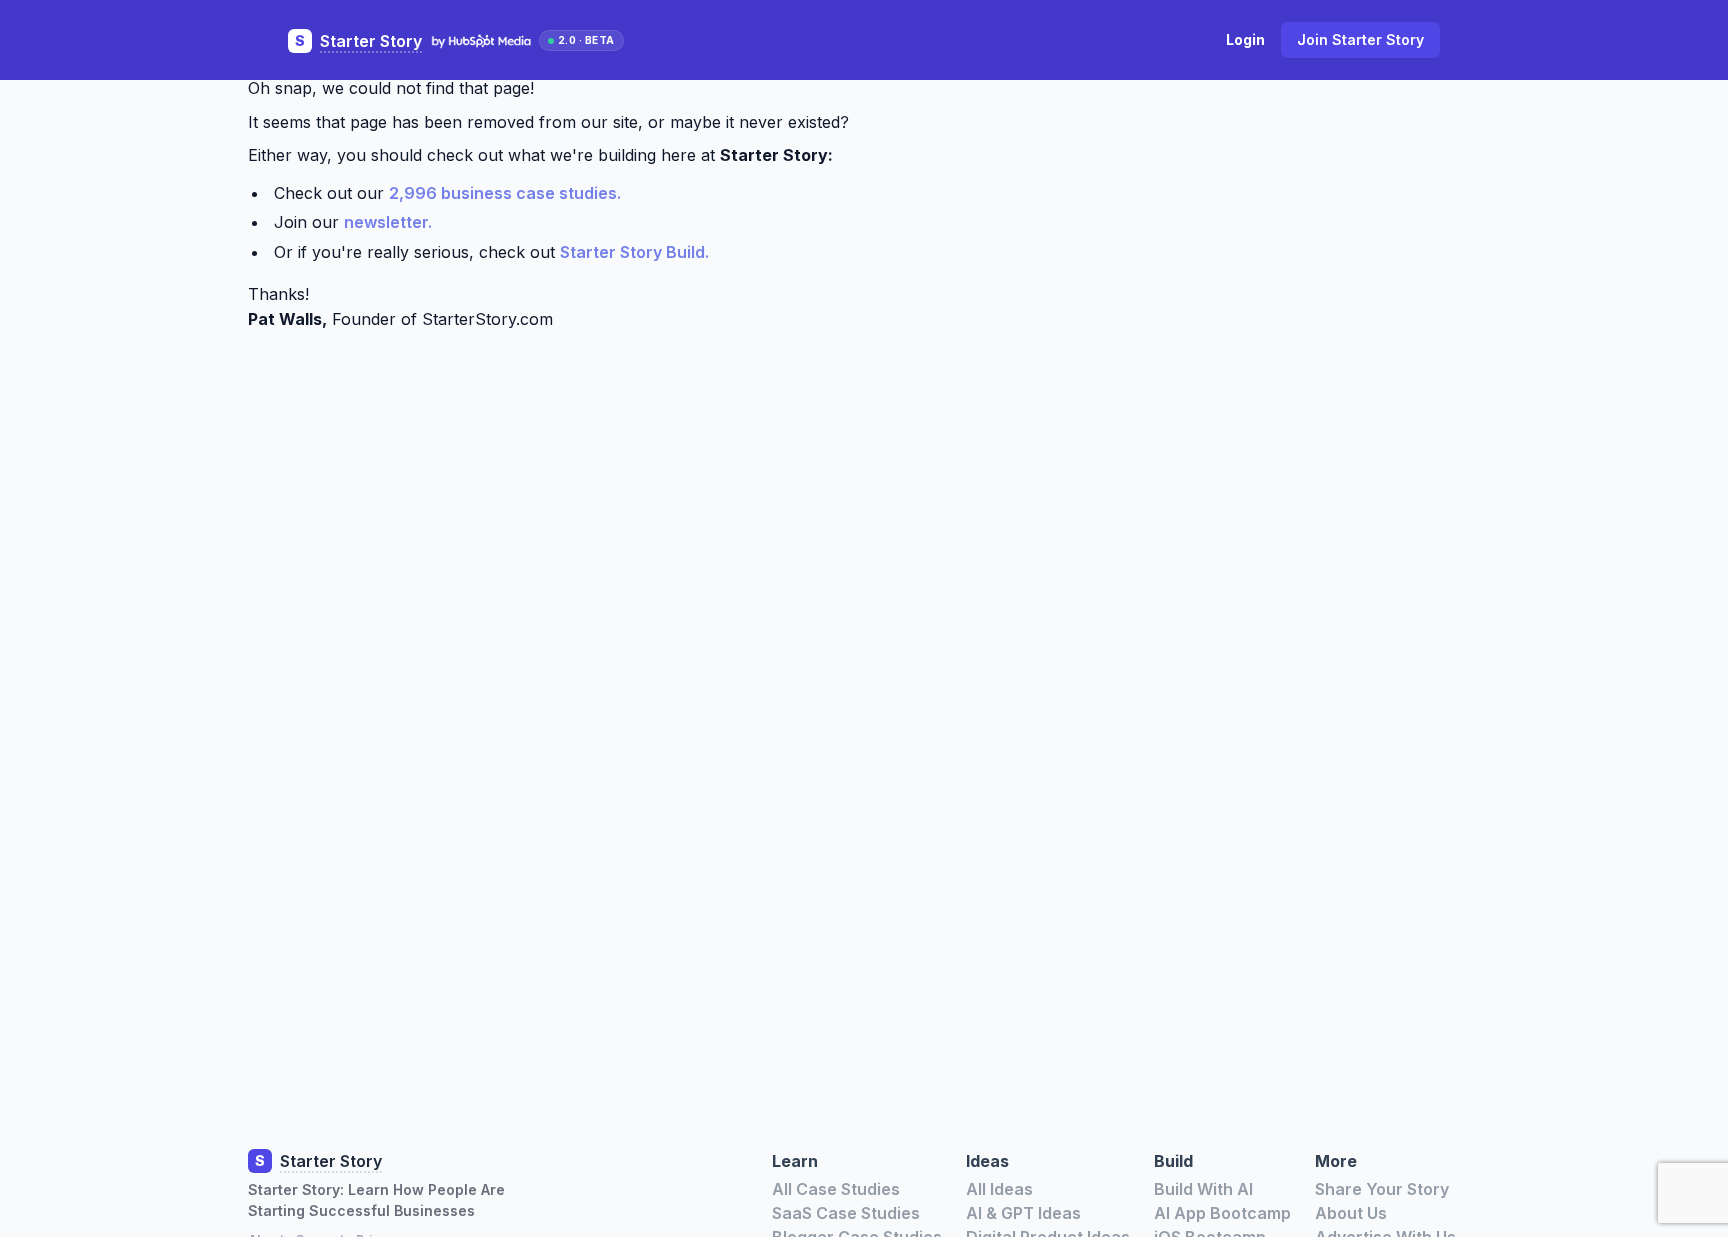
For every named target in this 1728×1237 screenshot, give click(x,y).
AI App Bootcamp (1222, 1213)
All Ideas (999, 1189)
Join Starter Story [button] (1360, 39)
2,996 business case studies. (505, 193)
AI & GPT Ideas (1023, 1213)
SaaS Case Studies (846, 1213)
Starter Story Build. (634, 252)
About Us (1351, 1213)
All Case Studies (836, 1189)
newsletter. (388, 222)
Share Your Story (1382, 1189)
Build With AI (1203, 1189)
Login (1245, 39)
